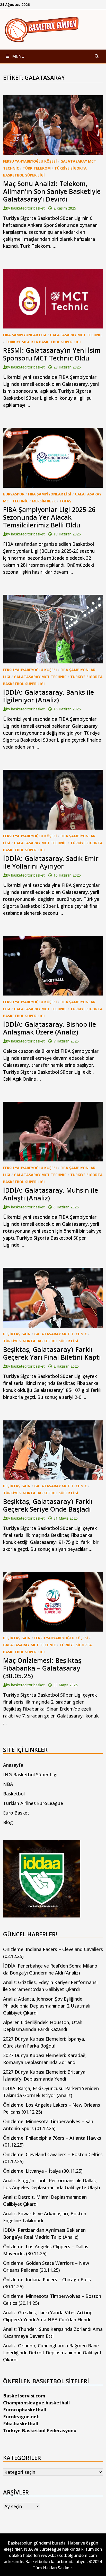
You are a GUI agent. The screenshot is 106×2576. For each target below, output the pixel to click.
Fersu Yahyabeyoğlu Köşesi (30, 161)
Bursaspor (14, 494)
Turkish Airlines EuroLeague (33, 1803)
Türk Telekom (37, 168)
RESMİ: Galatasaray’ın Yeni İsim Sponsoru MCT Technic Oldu (52, 354)
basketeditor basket (28, 208)
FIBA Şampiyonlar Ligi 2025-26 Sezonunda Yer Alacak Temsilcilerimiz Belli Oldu (49, 517)
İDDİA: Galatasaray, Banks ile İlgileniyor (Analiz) (48, 696)
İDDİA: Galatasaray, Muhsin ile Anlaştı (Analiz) (51, 1194)
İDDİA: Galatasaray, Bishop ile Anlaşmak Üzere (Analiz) (50, 1028)
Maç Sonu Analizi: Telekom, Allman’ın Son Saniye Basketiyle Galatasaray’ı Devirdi (52, 191)
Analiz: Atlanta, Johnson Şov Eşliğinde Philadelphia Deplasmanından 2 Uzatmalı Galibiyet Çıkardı (47, 2006)
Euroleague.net (21, 2417)
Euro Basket (16, 1813)
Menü (18, 56)
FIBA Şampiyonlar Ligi (25, 335)
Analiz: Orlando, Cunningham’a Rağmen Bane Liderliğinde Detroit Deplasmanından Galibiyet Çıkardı (52, 2353)
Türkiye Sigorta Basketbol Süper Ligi (43, 342)
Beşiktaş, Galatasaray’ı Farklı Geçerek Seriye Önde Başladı (48, 1505)
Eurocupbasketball (25, 2410)
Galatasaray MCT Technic (76, 335)
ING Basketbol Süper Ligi (30, 1775)
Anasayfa (13, 1765)
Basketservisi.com (24, 2396)
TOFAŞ (65, 501)
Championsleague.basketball (36, 2403)
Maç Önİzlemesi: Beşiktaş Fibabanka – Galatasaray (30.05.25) (42, 1668)
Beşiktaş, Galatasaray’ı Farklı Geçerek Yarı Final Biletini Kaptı (52, 1353)
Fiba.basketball (21, 2423)
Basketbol (14, 1794)
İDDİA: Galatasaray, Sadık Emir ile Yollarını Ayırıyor (51, 862)
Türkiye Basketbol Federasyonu (40, 2430)
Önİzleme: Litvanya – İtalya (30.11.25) (43, 2171)
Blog (8, 1822)
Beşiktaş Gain (17, 1334)
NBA (8, 1784)
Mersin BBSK (44, 501)
